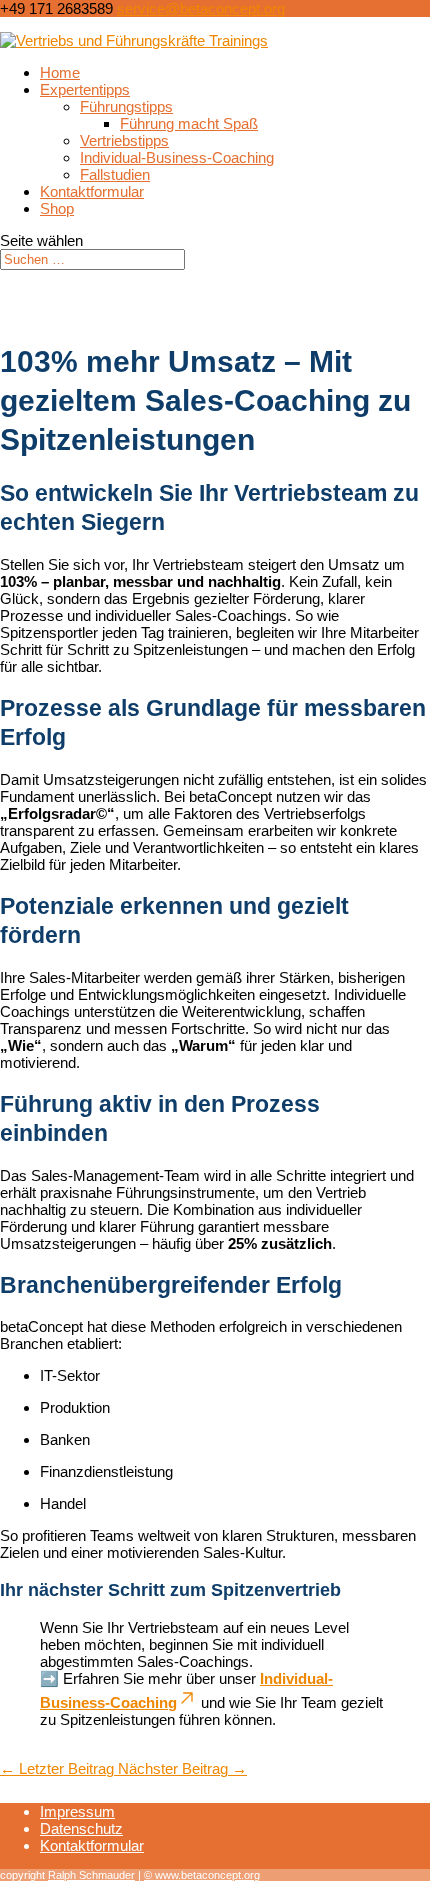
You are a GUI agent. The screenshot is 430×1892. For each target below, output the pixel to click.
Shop (57, 208)
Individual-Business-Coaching (177, 157)
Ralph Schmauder (91, 1875)
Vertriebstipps (124, 140)
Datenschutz (81, 1828)
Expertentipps (85, 89)
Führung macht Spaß (189, 123)
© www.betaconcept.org (202, 1875)
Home (60, 72)
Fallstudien (115, 174)
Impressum (77, 1811)
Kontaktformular (92, 191)
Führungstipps (126, 106)
